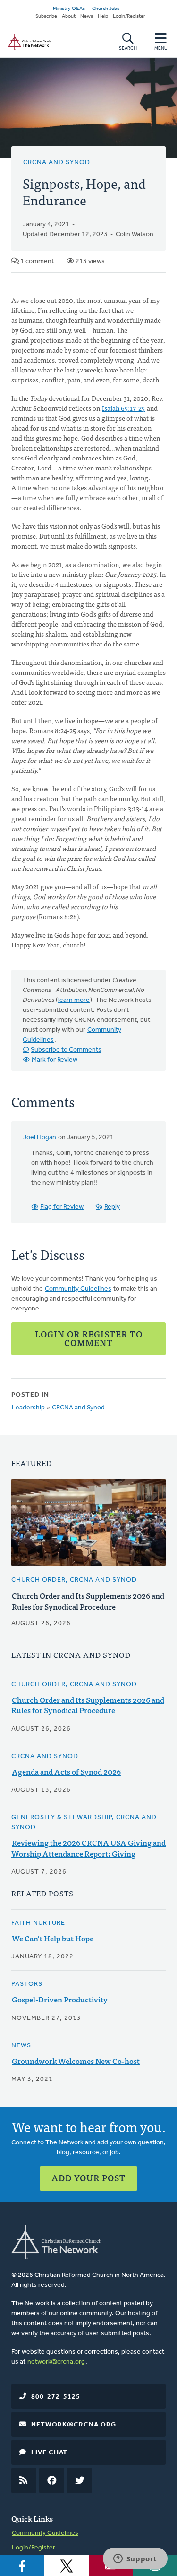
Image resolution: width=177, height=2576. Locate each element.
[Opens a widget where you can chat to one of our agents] (135, 2559)
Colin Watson (135, 235)
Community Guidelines (78, 1289)
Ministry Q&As (69, 9)
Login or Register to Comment (89, 1338)
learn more (74, 1000)
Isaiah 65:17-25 (123, 408)
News (87, 16)
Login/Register (129, 16)
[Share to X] (67, 2566)
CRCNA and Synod (57, 163)
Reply (112, 1207)
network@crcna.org (56, 2362)
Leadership (28, 1408)
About (69, 16)
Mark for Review (55, 1060)
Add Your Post (88, 2178)
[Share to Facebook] (22, 2566)
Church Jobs (106, 9)
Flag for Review (62, 1207)
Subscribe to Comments (66, 1050)
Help (103, 16)
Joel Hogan (40, 1138)
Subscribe (46, 16)
